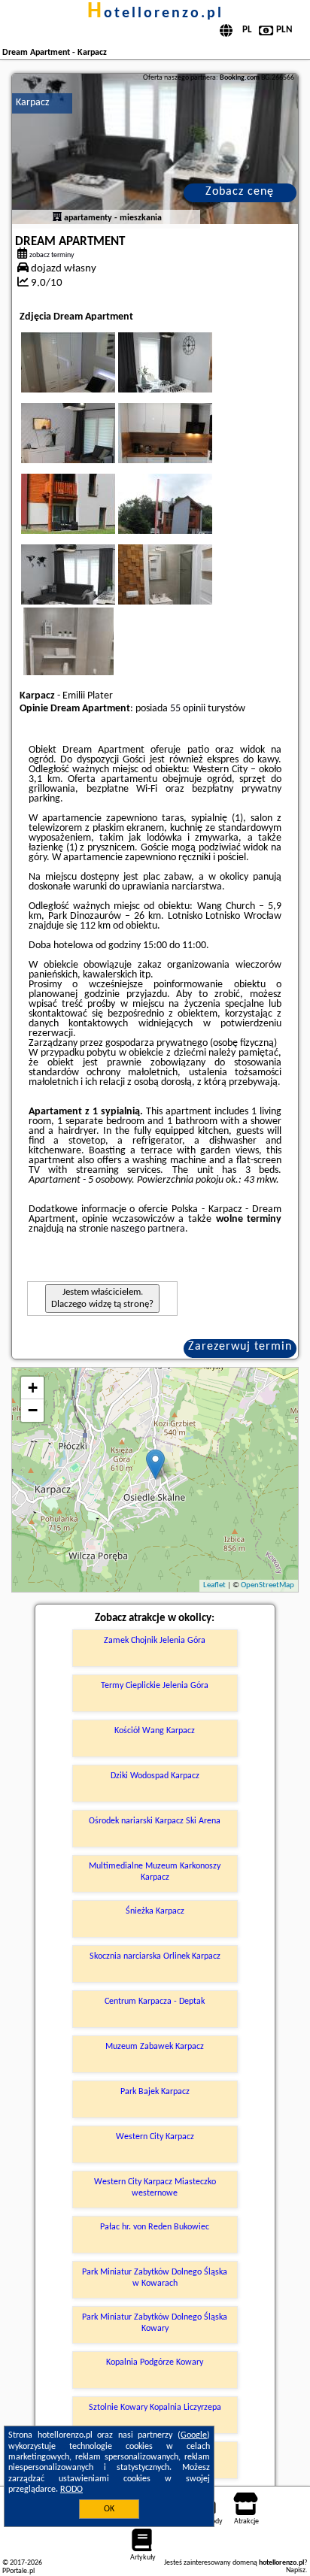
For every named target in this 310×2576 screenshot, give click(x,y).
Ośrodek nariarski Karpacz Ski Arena (155, 1821)
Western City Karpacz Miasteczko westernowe (155, 2187)
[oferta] (57, 218)
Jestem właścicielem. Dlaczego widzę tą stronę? (102, 1298)
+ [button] (33, 1388)
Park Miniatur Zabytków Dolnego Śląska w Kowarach (155, 2277)
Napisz (296, 2570)
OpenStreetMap (267, 1585)
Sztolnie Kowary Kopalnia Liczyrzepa (155, 2408)
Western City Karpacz (155, 2137)
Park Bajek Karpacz (155, 2092)
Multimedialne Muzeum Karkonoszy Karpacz (155, 1871)
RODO (71, 2490)
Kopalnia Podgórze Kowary (155, 2362)
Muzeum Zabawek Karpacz (155, 2047)
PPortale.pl (18, 2571)
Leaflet (214, 1585)
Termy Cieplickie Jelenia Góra (155, 1686)
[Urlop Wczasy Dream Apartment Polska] (89, 377)
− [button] (33, 1410)
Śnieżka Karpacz (155, 1911)
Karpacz (33, 103)
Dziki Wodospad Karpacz (155, 1776)
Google (194, 2435)
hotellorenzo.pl (155, 14)
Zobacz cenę (240, 192)
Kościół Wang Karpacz (155, 1731)
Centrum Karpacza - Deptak (155, 2002)
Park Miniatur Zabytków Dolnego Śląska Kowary (155, 2323)
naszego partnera (148, 1229)
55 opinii (188, 709)
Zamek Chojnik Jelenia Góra (155, 1641)
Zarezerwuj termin (240, 1347)
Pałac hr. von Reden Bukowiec (155, 2227)
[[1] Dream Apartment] (155, 149)
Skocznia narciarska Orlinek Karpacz (155, 1956)
